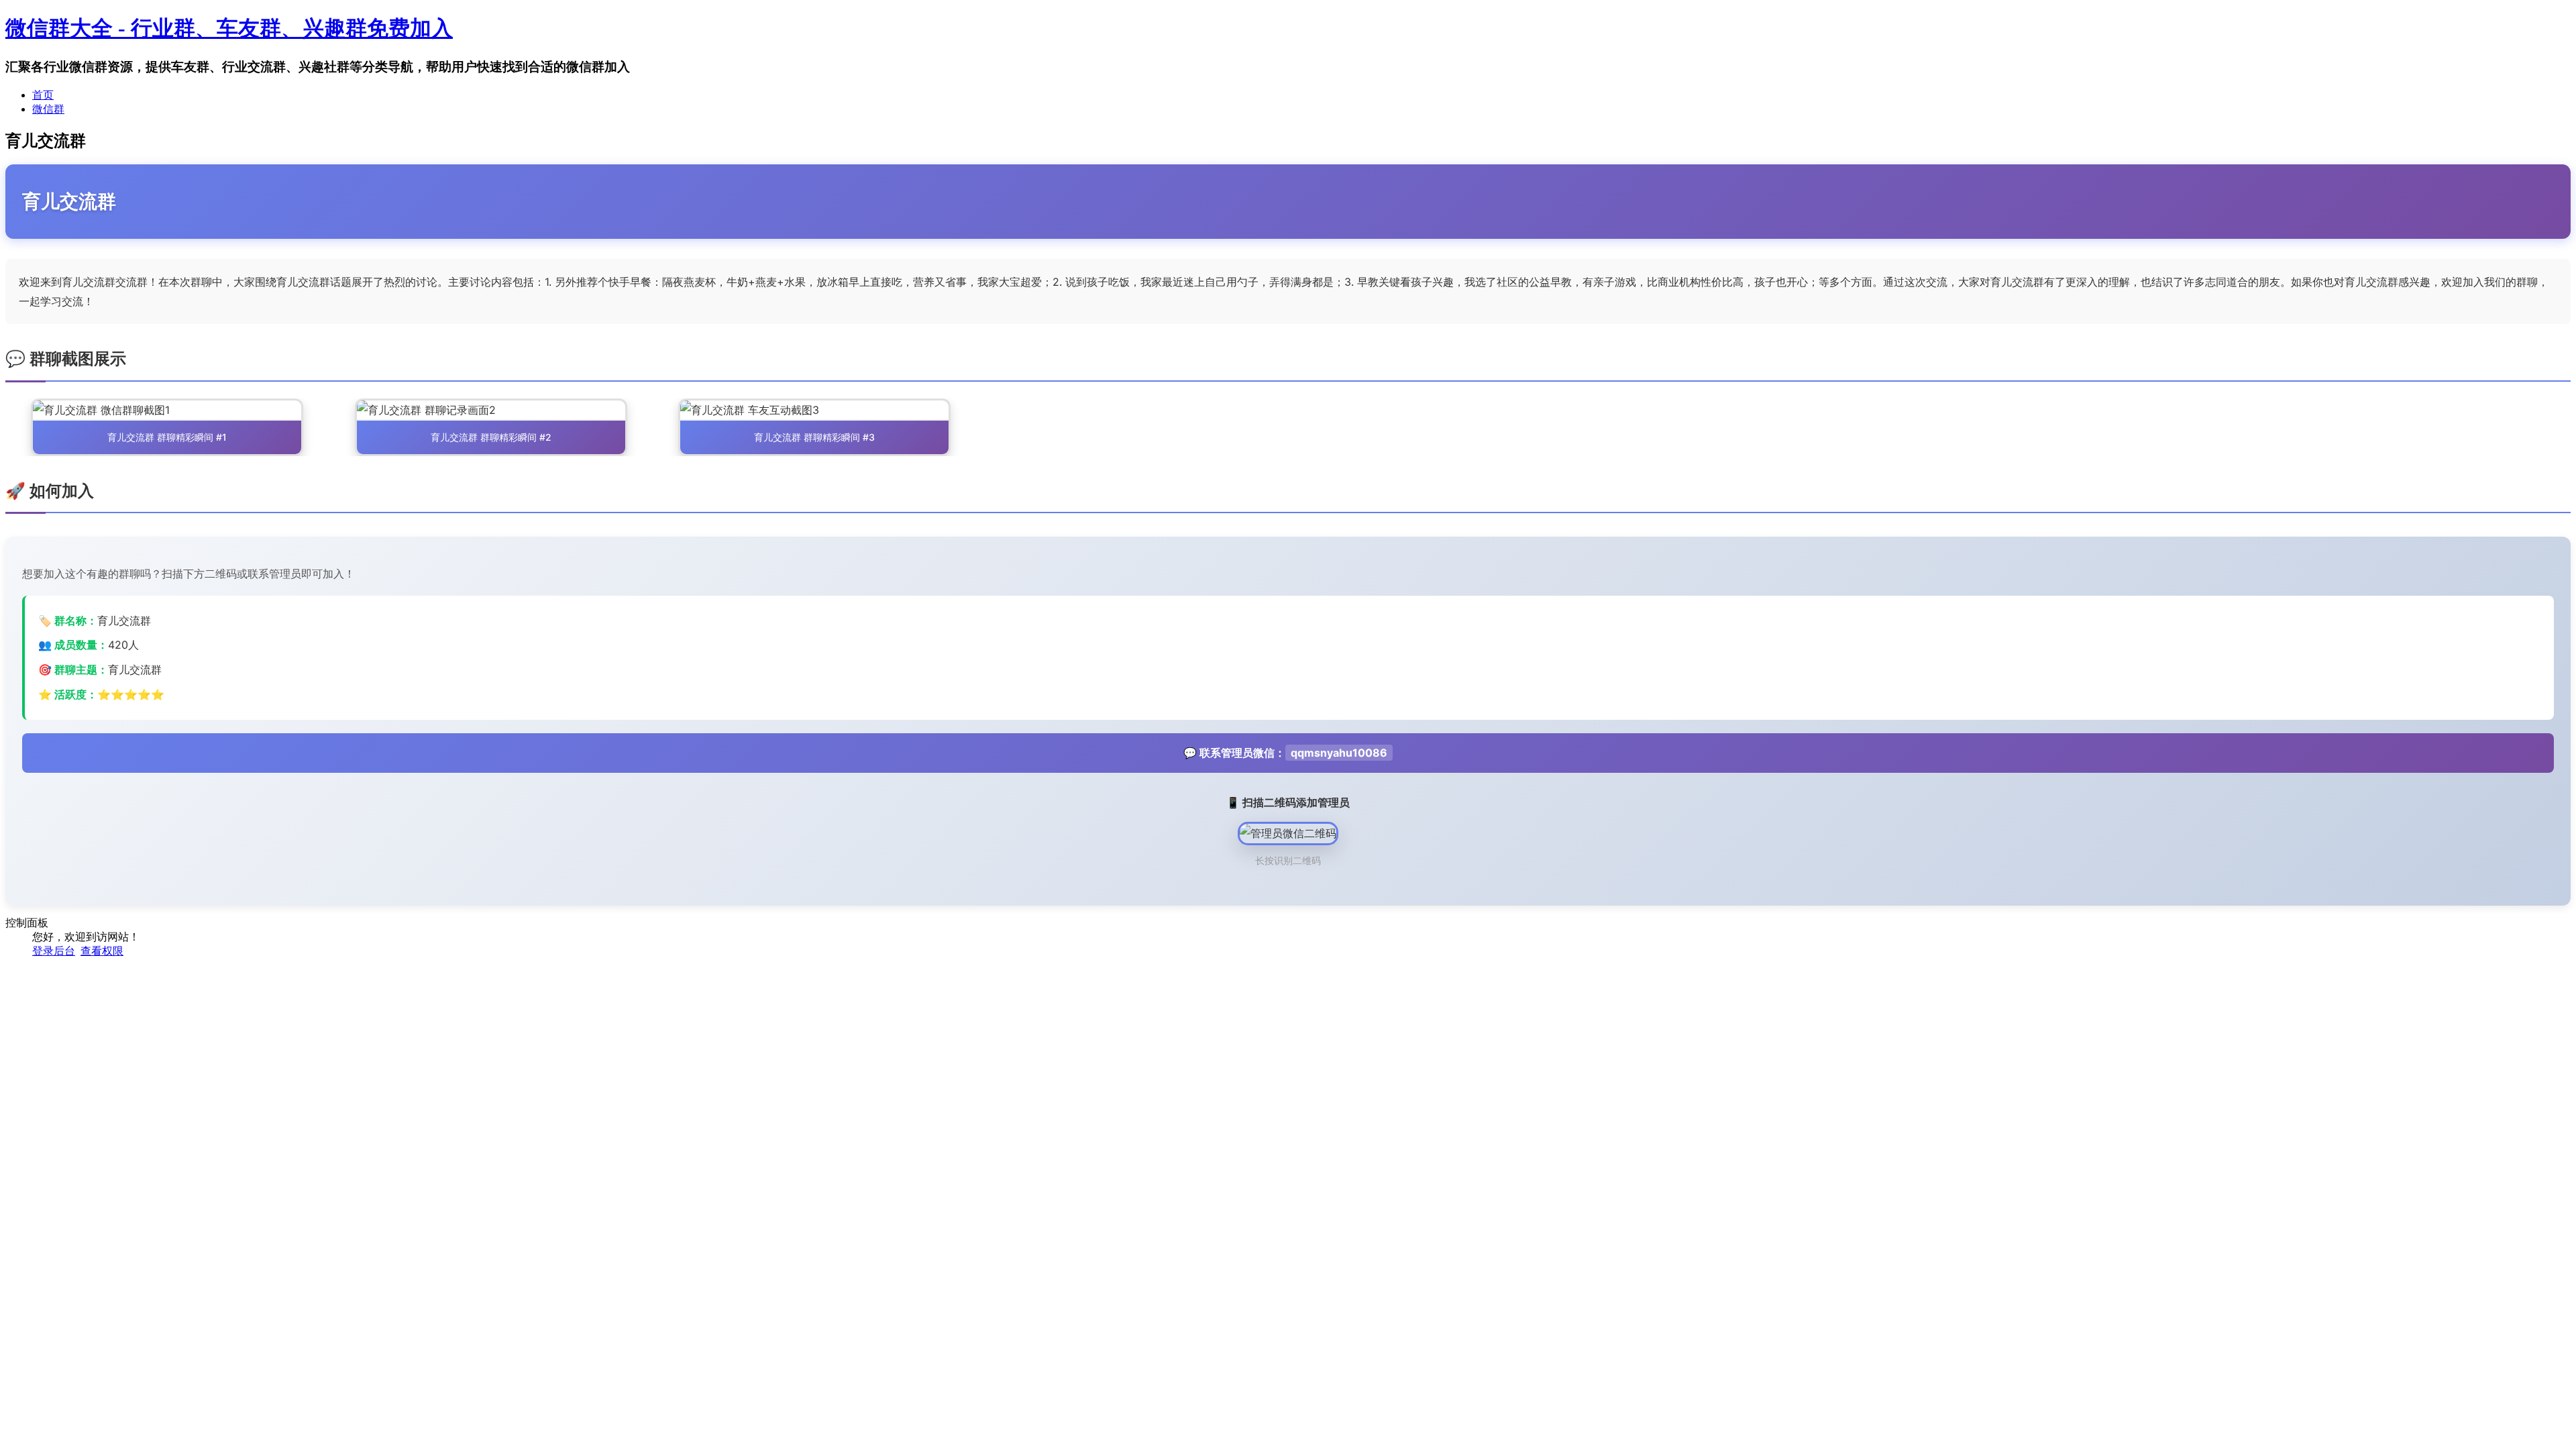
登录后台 (54, 951)
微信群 (48, 109)
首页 (43, 95)
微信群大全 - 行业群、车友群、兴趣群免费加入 (229, 28)
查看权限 (102, 951)
